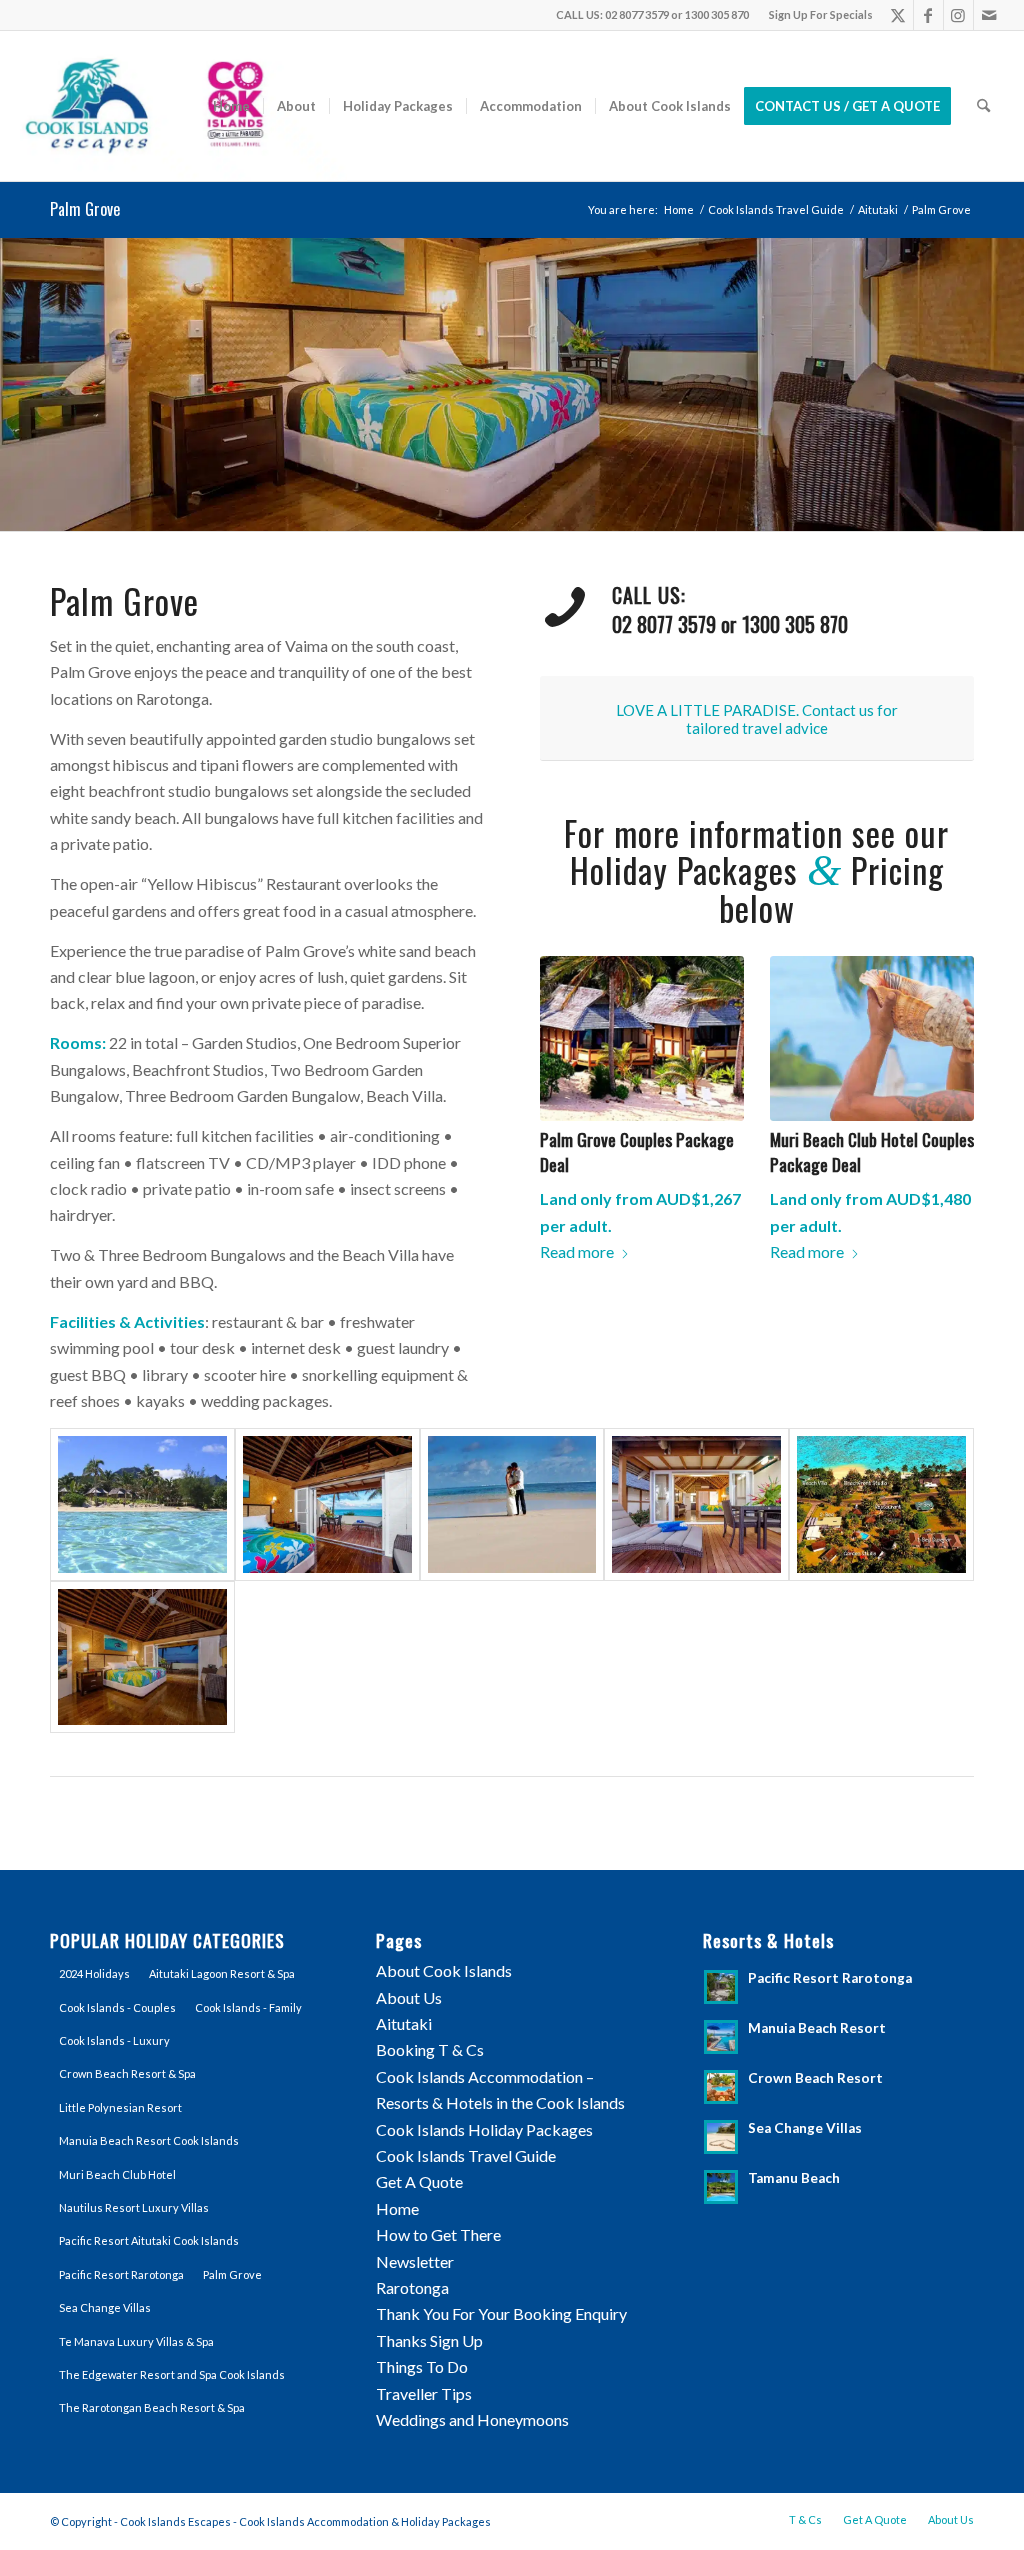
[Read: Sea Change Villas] (721, 2137)
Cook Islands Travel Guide (466, 2155)
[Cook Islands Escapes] (183, 106)
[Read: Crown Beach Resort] (721, 2087)
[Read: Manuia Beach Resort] (721, 2037)
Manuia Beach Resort (817, 2028)
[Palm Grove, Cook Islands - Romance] (512, 1504)
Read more (577, 1251)
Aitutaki (404, 2023)
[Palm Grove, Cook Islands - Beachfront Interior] (142, 1657)
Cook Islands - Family (248, 2007)
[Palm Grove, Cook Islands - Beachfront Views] (327, 1504)
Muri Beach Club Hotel (117, 2174)
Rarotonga (412, 2287)
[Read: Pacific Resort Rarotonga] (721, 1987)
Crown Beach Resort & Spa (127, 2073)
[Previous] (17, 384)
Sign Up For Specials (821, 14)
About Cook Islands (444, 1970)
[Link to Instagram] (958, 15)
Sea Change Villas (105, 2307)
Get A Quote (419, 2181)
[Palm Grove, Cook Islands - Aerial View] (881, 1504)
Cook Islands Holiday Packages (484, 2129)
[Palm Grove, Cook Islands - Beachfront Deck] (696, 1504)
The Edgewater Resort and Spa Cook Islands (172, 2374)
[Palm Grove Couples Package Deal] (642, 1038)
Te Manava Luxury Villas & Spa (136, 2341)
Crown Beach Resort (815, 2078)
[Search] (983, 106)
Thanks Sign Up (429, 2340)
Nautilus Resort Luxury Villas (134, 2207)
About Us (409, 1997)
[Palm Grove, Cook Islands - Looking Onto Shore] (142, 1504)
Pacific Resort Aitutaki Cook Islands (149, 2240)
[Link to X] (898, 15)
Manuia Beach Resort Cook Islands (149, 2140)
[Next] (1006, 384)
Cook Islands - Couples (117, 2007)
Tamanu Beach (794, 2178)
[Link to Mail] (989, 15)
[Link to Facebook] (928, 15)
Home (397, 2208)
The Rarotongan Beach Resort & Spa (152, 2407)
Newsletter (415, 2261)
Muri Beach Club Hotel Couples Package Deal (872, 1151)
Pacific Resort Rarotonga (121, 2274)
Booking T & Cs (430, 2049)
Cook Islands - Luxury (114, 2040)
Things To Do (422, 2366)
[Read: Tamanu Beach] (721, 2187)
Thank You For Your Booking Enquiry (501, 2313)
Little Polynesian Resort (120, 2107)
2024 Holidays (94, 1973)
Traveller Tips (424, 2393)
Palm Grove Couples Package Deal (637, 1151)
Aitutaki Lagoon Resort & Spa (222, 1973)
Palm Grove (85, 209)
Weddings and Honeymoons (472, 2419)
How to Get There (438, 2234)
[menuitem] (816, 15)
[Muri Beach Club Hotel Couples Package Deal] (872, 1038)
